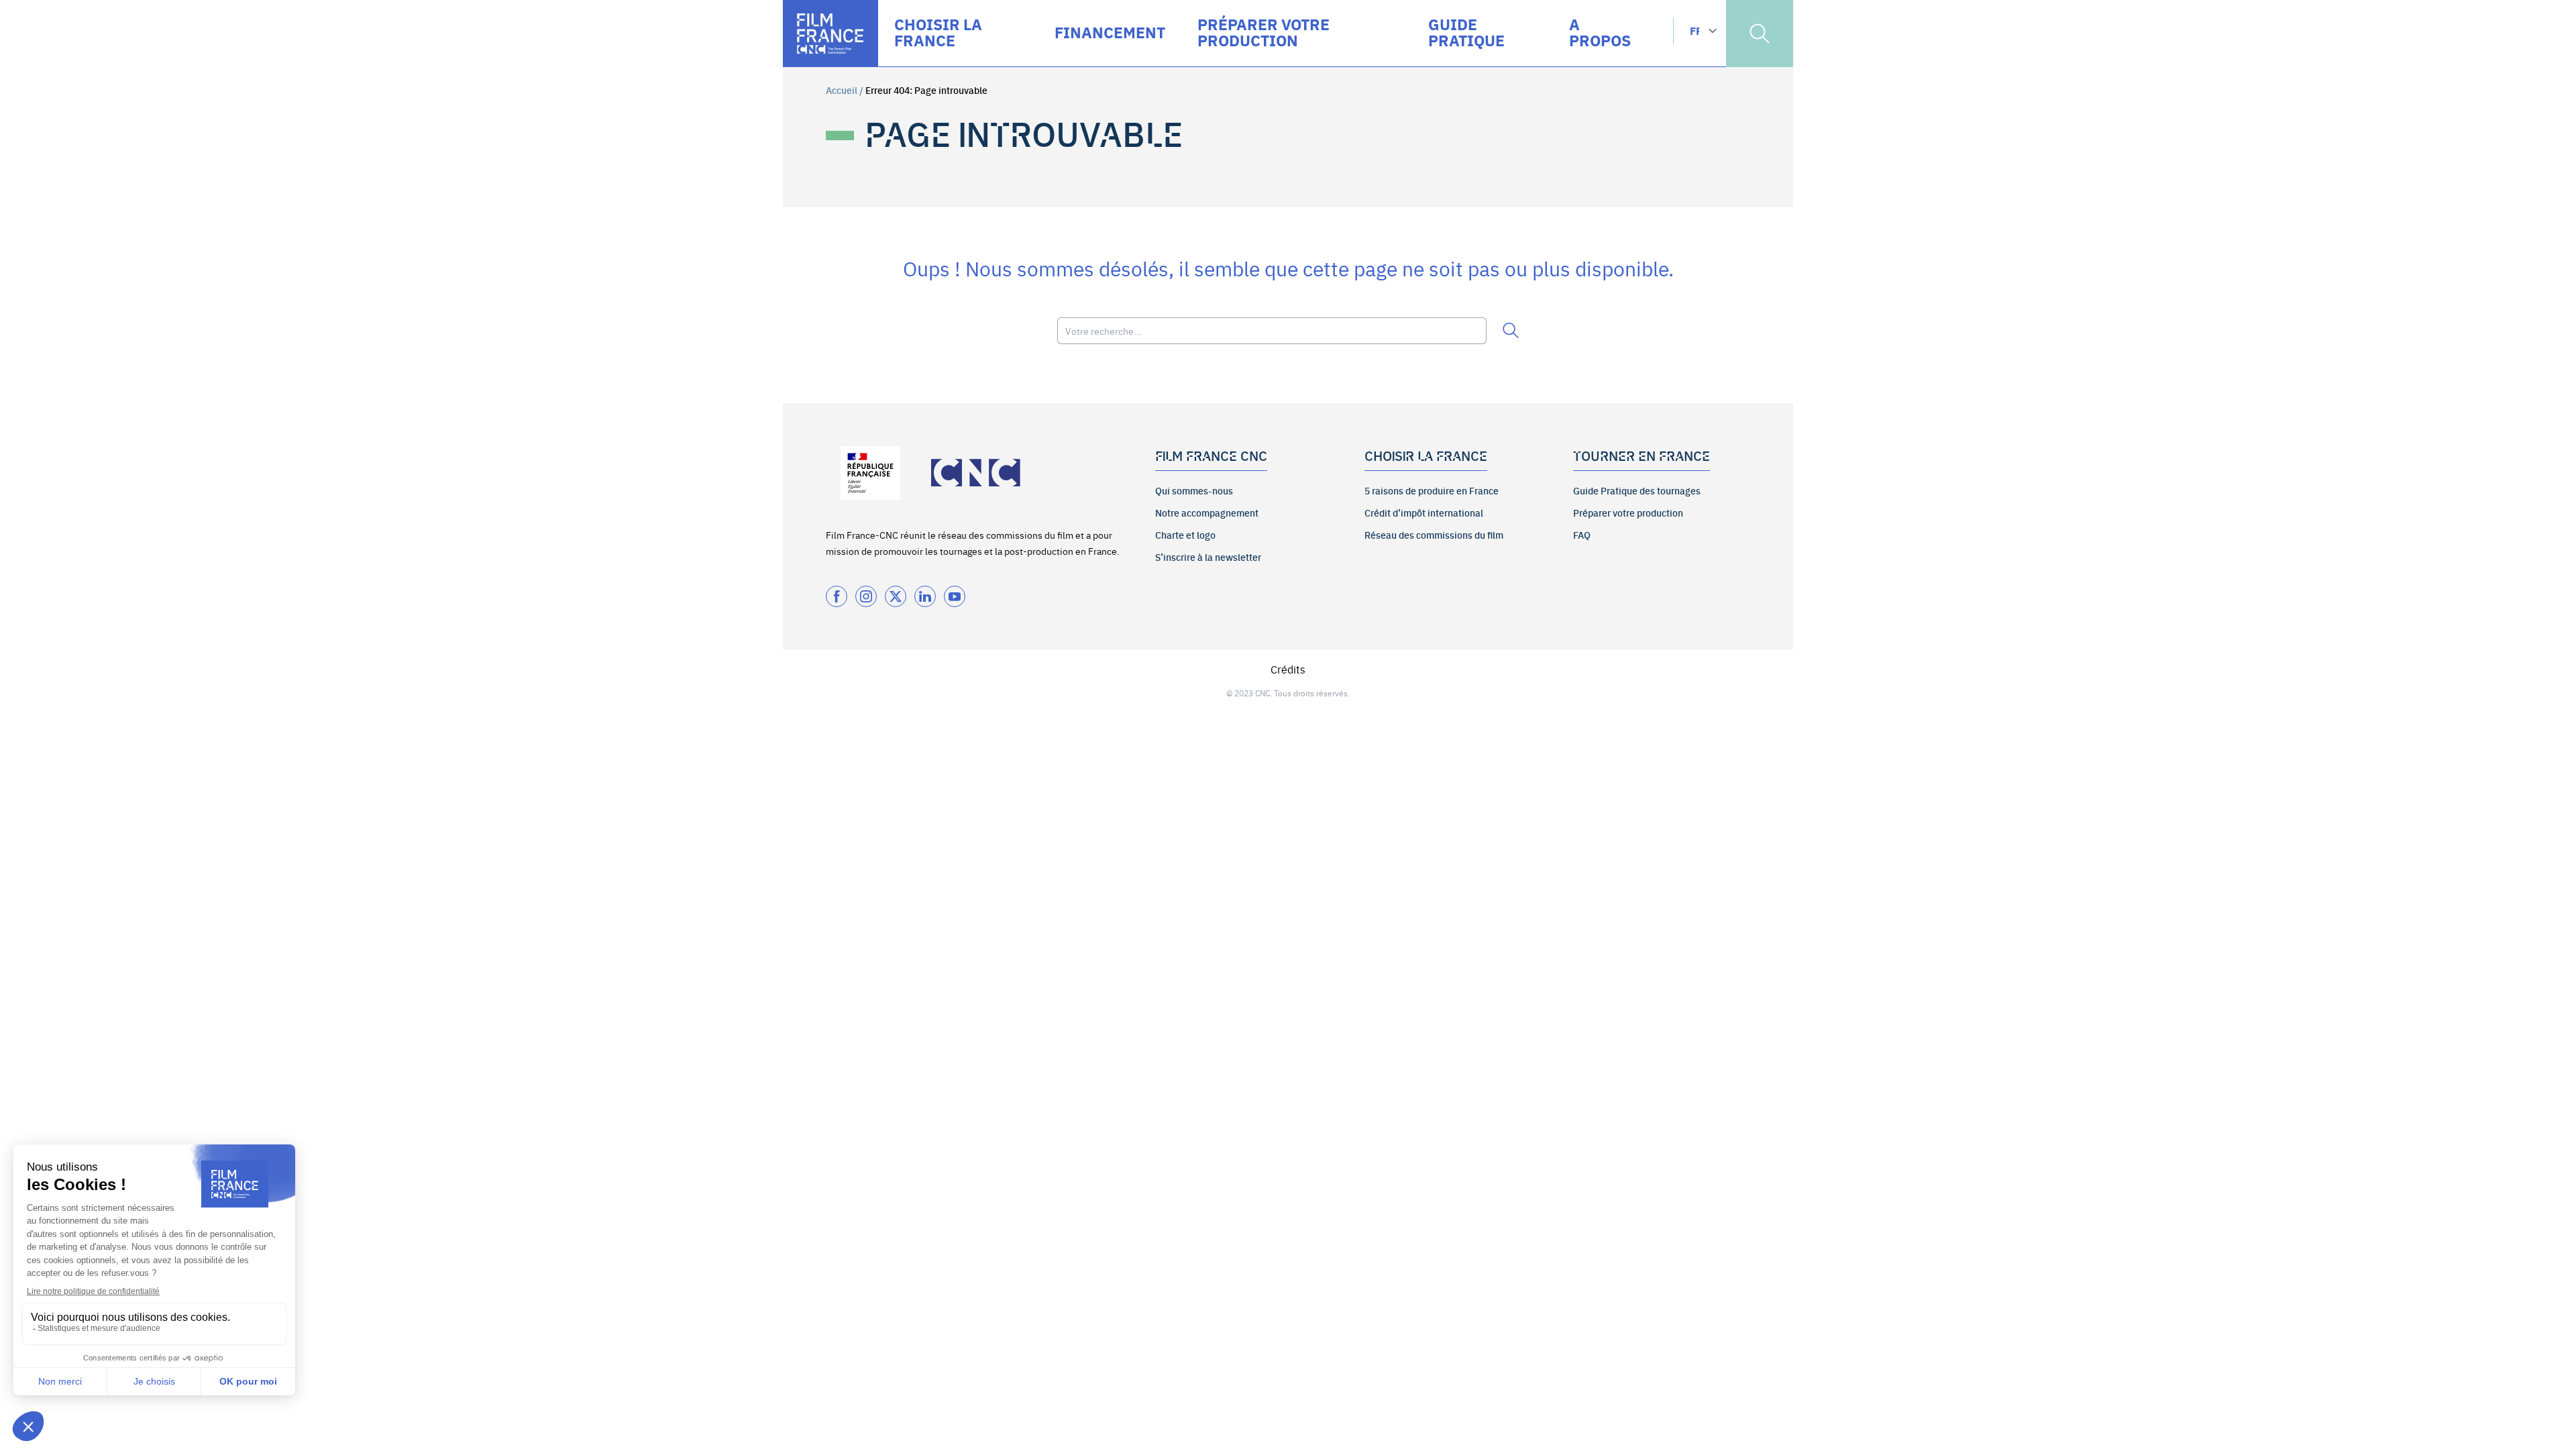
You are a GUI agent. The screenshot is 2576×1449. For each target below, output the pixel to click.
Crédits (1288, 669)
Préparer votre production (1628, 513)
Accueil (842, 90)
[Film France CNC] (830, 34)
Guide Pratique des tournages (1637, 490)
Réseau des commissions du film (1434, 535)
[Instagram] (866, 596)
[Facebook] (837, 596)
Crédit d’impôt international (1424, 513)
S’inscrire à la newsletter (1208, 557)
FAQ (1582, 535)
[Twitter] (896, 596)
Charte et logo (1185, 535)
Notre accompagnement (1207, 513)
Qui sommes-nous (1194, 490)
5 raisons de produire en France (1432, 490)
